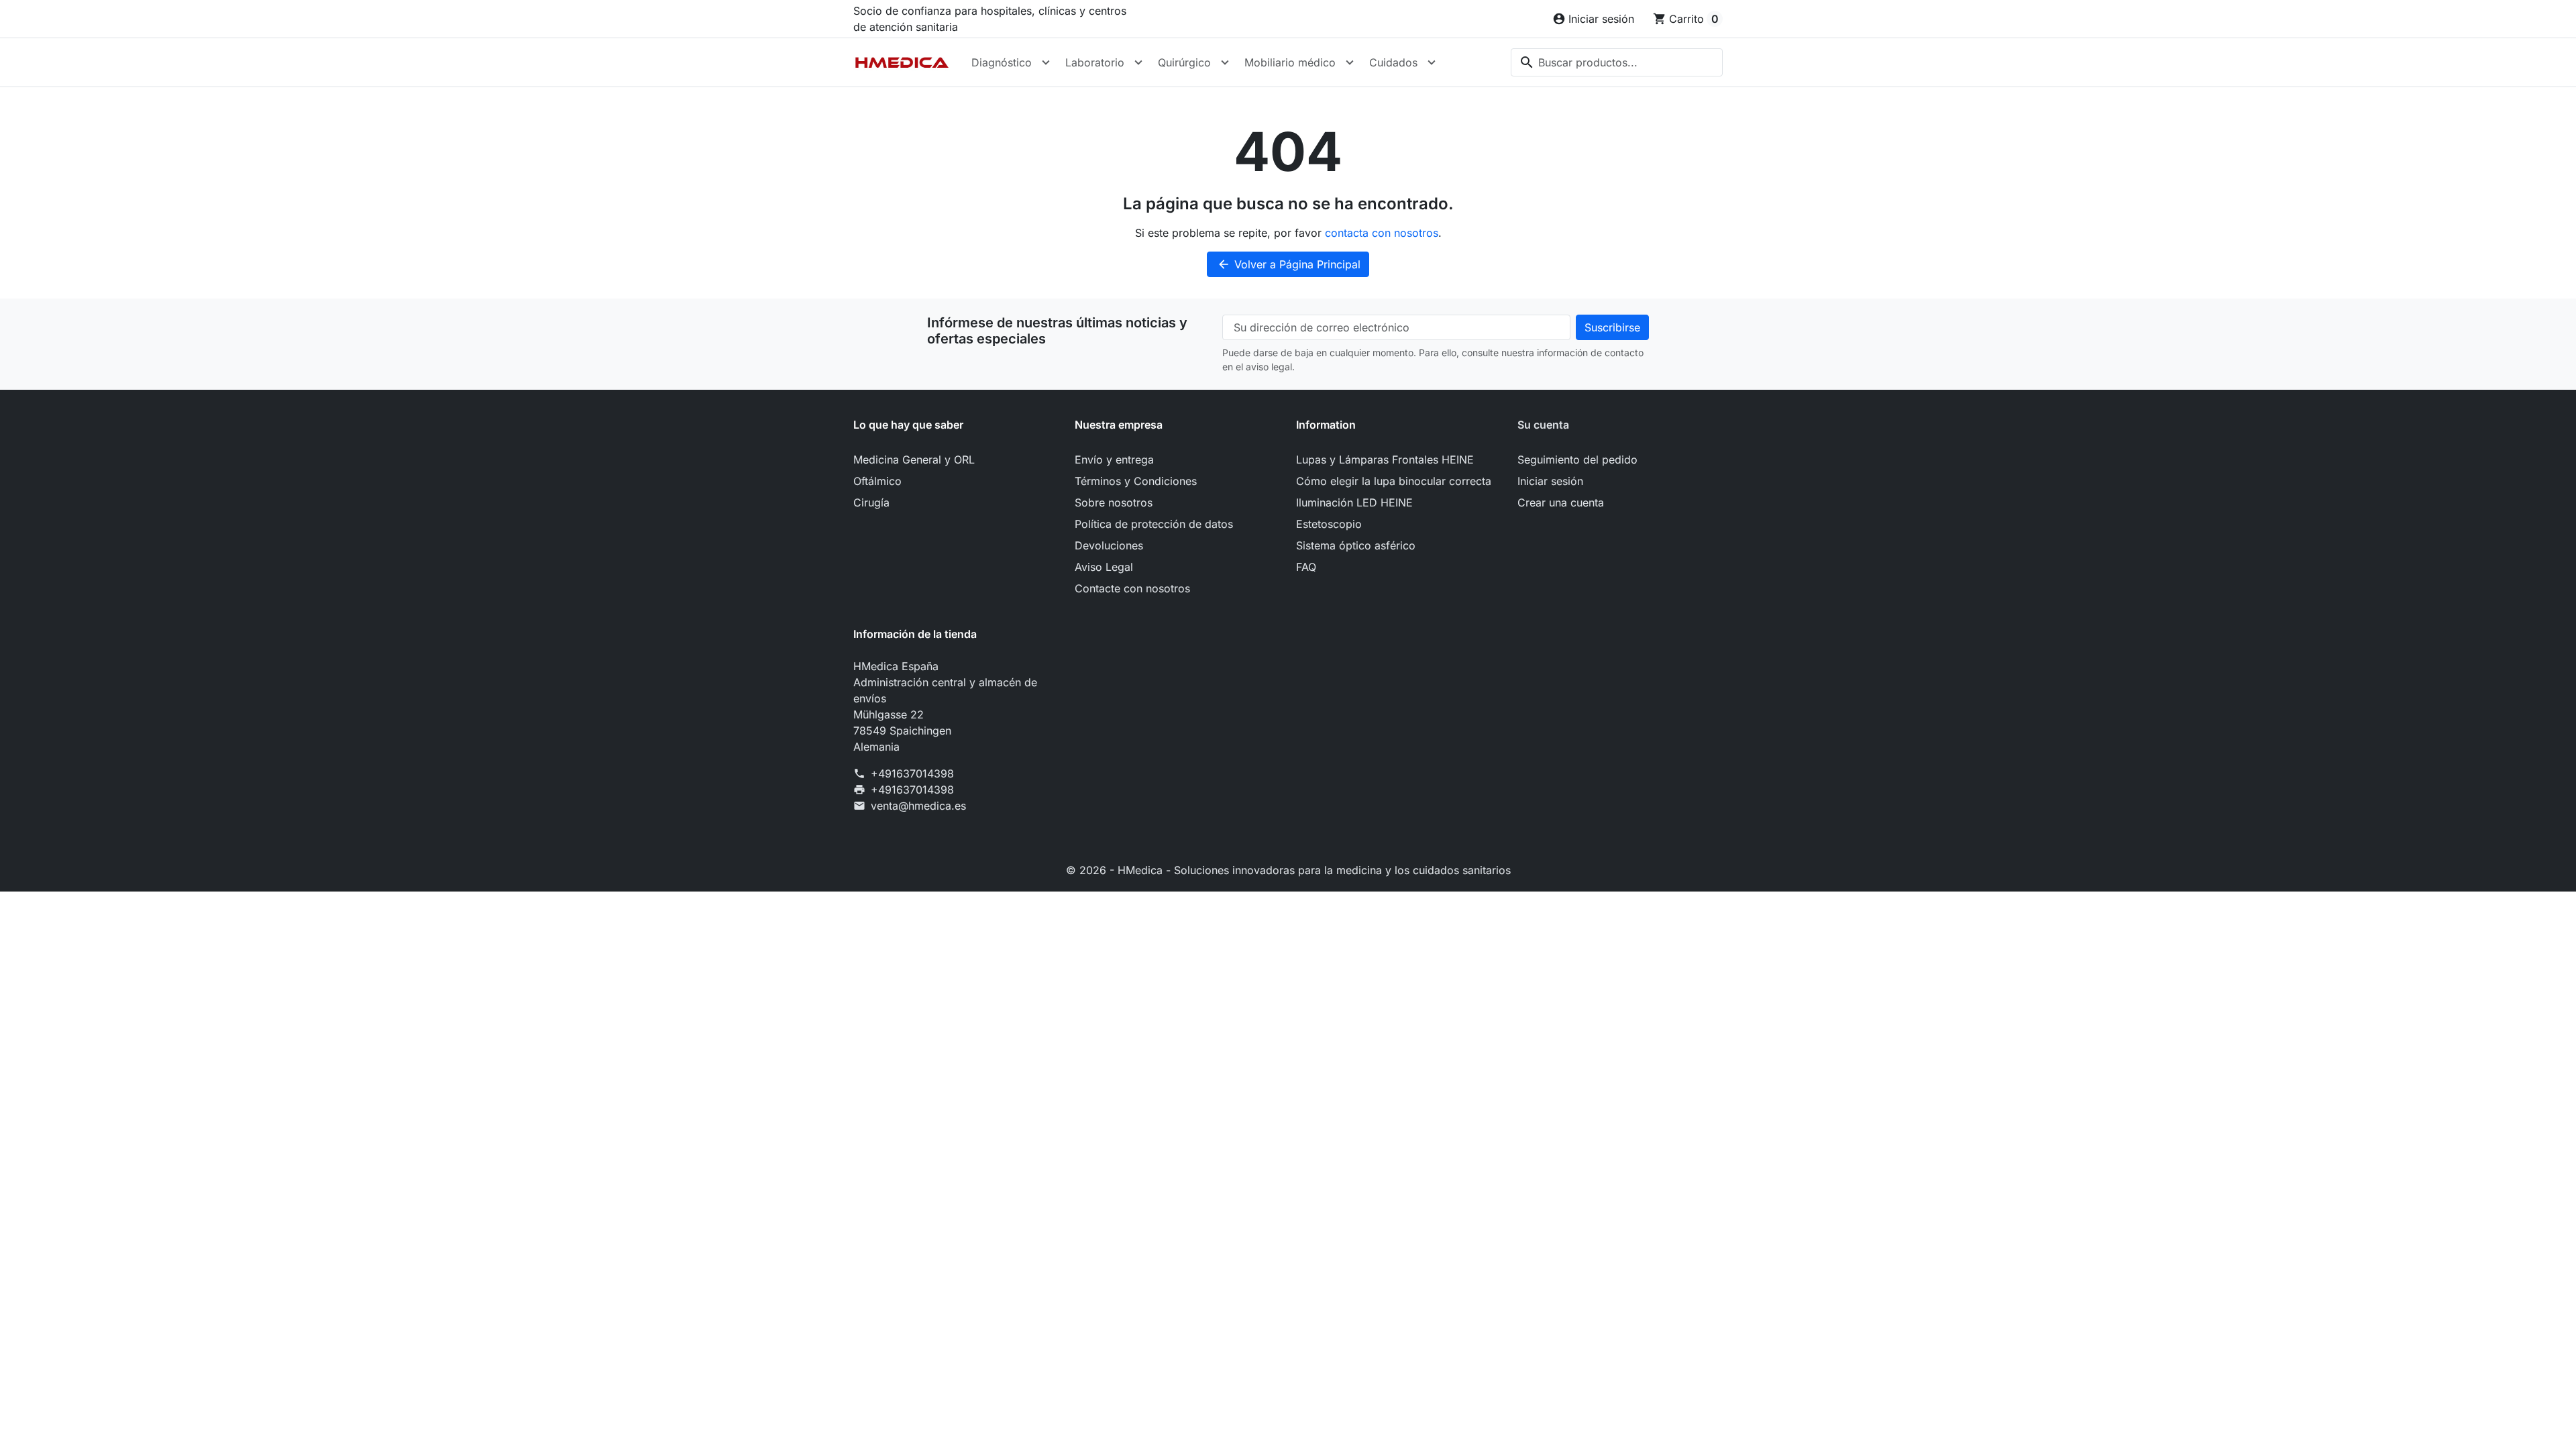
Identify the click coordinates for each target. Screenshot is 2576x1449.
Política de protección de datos (1154, 524)
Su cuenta (1543, 425)
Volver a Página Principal (1289, 264)
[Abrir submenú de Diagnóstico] (1046, 62)
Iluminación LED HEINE (1354, 502)
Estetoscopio (1329, 524)
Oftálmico (877, 481)
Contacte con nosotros (1132, 588)
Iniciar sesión (1550, 481)
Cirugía (871, 502)
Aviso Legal (1104, 567)
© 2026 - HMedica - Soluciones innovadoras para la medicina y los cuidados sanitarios (1288, 870)
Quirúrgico (1184, 62)
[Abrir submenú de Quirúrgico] (1225, 62)
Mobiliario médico (1290, 62)
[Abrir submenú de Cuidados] (1432, 62)
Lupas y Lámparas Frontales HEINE (1385, 460)
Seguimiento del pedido (1577, 460)
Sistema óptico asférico (1356, 545)
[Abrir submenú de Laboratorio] (1138, 62)
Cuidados (1393, 62)
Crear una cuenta (1561, 502)
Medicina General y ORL (914, 460)
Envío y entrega (1114, 460)
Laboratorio (1095, 62)
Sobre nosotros (1114, 502)
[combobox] (1617, 62)
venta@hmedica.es (918, 806)
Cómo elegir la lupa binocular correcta (1394, 481)
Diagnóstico (1002, 62)
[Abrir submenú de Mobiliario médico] (1350, 62)
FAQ (1306, 567)
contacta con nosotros (1382, 233)
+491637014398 (912, 773)
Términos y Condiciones (1136, 481)
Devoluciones (1109, 545)
